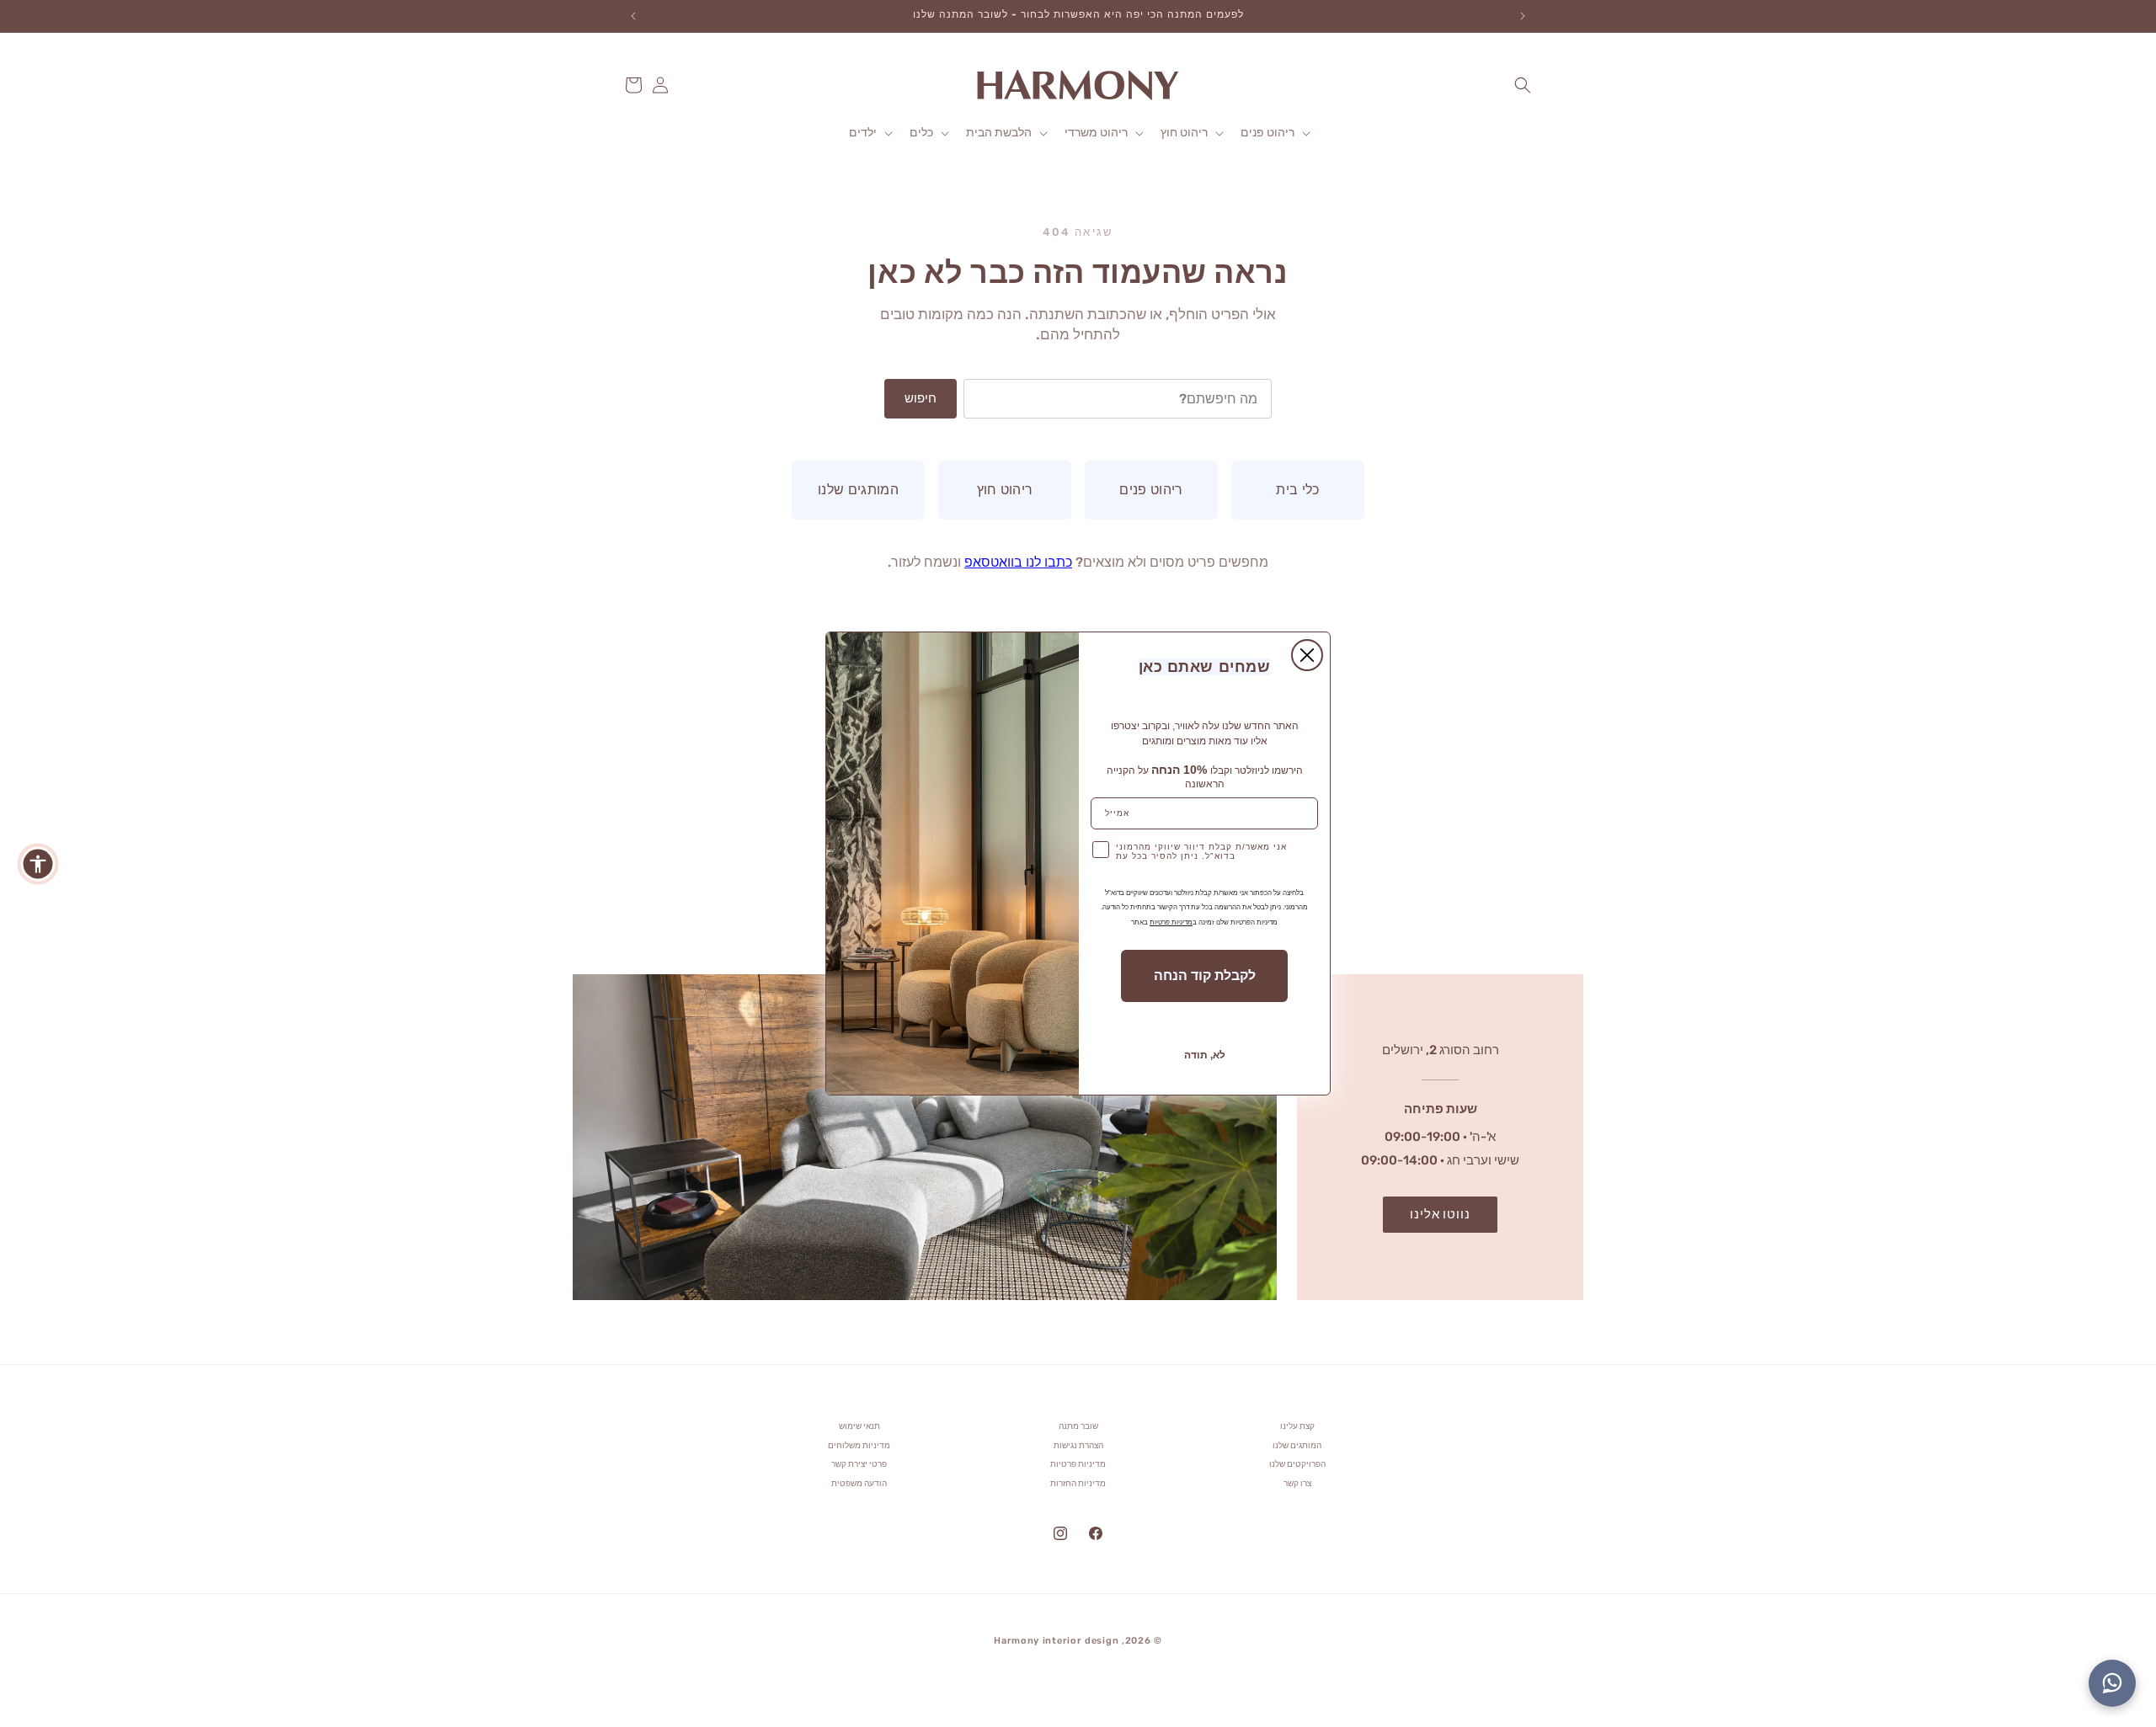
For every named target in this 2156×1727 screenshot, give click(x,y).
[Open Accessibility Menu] (38, 864)
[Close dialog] (1307, 655)
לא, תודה (1205, 1055)
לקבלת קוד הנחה (1205, 975)
